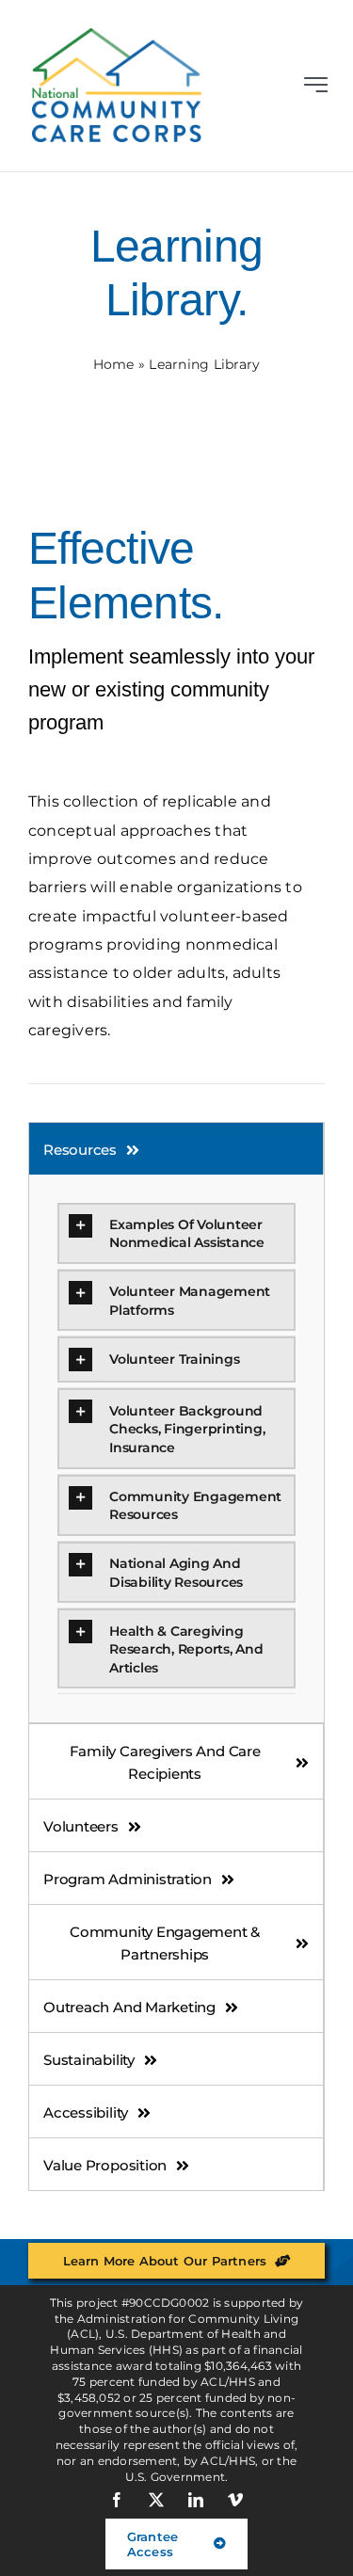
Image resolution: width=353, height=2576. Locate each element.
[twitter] (157, 2500)
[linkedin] (197, 2500)
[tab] (176, 1149)
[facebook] (118, 2500)
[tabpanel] (176, 1449)
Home (114, 364)
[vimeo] (236, 2500)
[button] (176, 1233)
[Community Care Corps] (117, 35)
